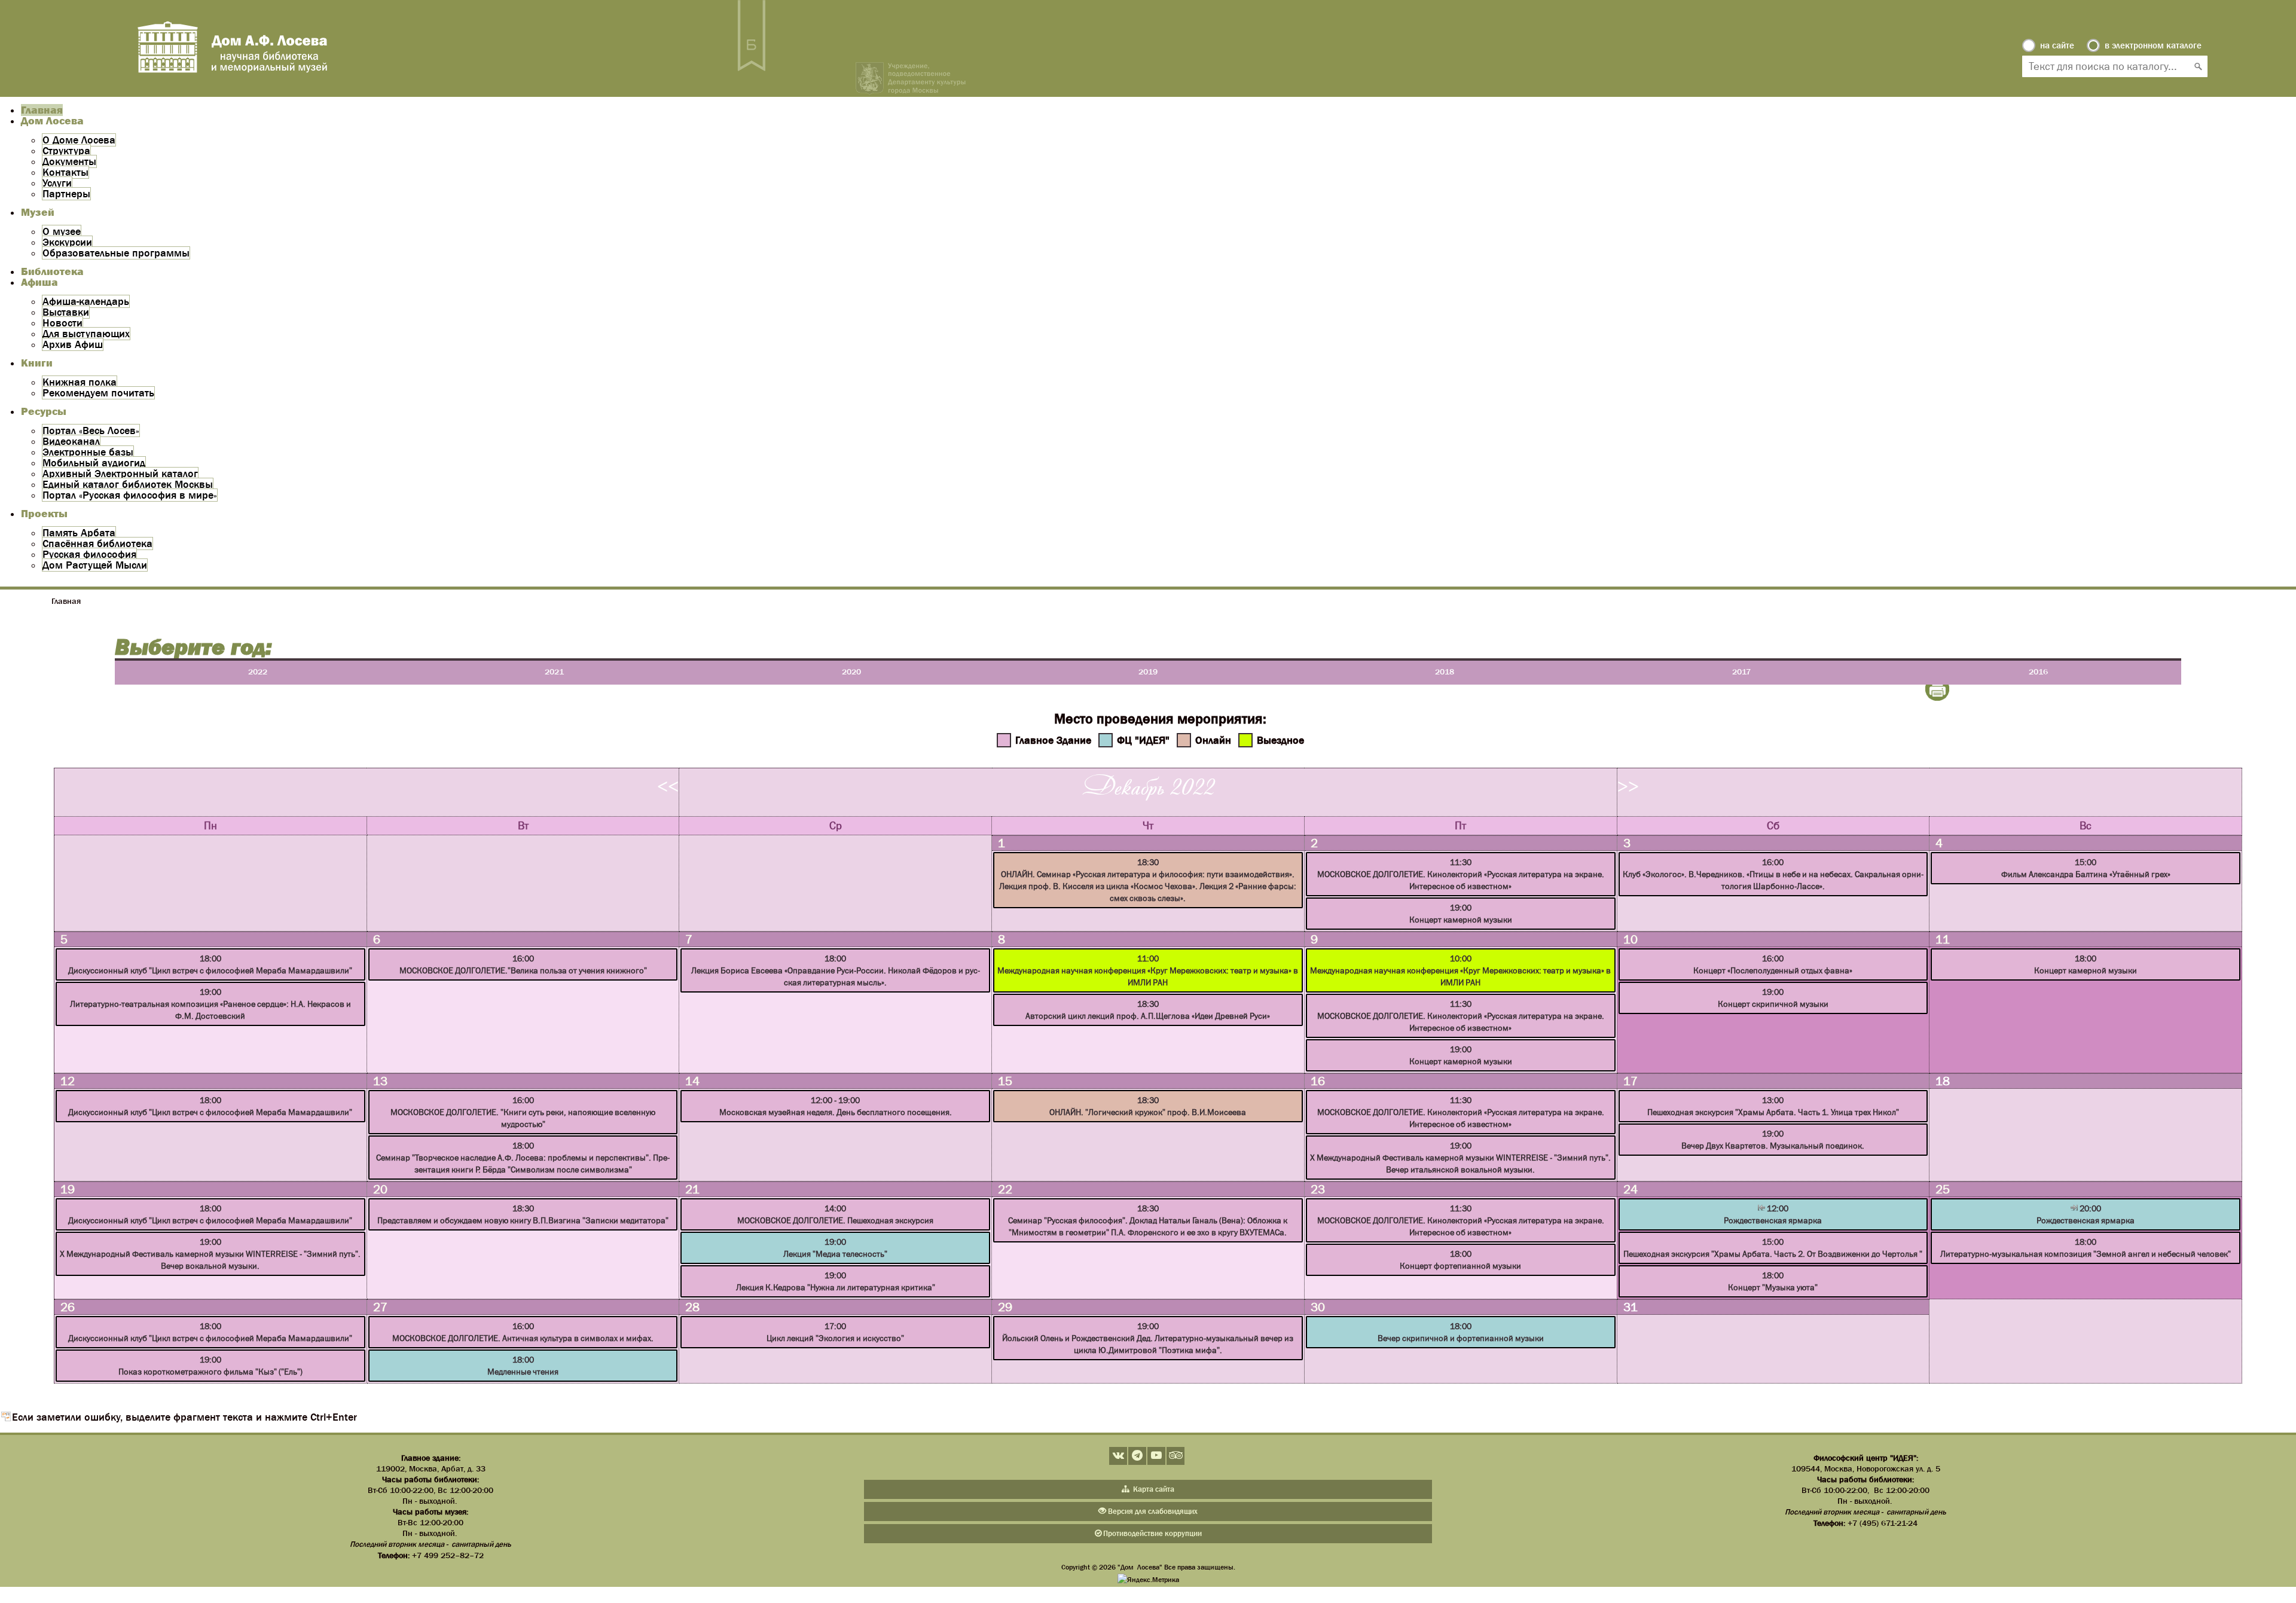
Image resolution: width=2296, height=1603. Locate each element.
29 (1005, 1307)
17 (1631, 1081)
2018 (1445, 671)
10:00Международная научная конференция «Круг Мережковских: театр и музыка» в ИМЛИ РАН (1460, 970)
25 (1943, 1189)
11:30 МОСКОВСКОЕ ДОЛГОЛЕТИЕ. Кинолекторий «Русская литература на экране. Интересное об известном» (1461, 1016)
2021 (554, 671)
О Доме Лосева (79, 140)
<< (668, 786)
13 (380, 1081)
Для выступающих (86, 334)
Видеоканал (71, 441)
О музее (62, 231)
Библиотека (52, 271)
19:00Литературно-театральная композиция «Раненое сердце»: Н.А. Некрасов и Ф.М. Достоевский (210, 1004)
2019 (1148, 671)
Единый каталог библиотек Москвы (128, 484)
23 (1318, 1189)
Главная (42, 110)
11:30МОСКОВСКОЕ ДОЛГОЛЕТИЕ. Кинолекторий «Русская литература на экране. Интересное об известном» (1461, 874)
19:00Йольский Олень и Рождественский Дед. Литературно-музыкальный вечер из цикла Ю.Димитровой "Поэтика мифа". (1148, 1338)
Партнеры (66, 194)
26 (68, 1307)
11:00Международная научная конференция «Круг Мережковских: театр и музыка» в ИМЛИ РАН (1148, 970)
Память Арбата (79, 533)
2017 (1741, 671)
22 (1005, 1189)
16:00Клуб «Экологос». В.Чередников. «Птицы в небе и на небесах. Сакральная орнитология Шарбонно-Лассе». (1773, 874)
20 (380, 1189)
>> (1628, 786)
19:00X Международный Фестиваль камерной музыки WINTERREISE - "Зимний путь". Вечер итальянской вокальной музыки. (1460, 1158)
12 (68, 1081)
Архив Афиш (73, 344)
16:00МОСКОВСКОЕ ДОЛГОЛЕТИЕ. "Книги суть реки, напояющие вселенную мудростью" (523, 1112)
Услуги (57, 183)
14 (692, 1081)
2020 (851, 671)
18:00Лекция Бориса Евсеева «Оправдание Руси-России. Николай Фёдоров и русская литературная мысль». (836, 970)
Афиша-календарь (86, 301)
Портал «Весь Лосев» (91, 430)
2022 (258, 671)
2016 (2038, 671)
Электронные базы (88, 452)
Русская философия (89, 554)
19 (68, 1189)
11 (1943, 939)
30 (1318, 1307)
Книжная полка (80, 382)
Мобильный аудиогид (94, 463)
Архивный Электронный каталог (120, 474)
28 (692, 1307)
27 (380, 1307)
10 (1631, 939)
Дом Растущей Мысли (95, 565)
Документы (69, 161)
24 (1631, 1189)
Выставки (66, 312)
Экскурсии (67, 242)
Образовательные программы (116, 253)
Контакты (65, 172)
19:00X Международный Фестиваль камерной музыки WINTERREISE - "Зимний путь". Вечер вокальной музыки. (210, 1254)
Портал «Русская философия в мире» (130, 495)
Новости (62, 323)
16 (1318, 1081)
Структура (66, 151)
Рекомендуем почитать (98, 393)
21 (692, 1189)
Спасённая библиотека (97, 544)
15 (1005, 1081)
